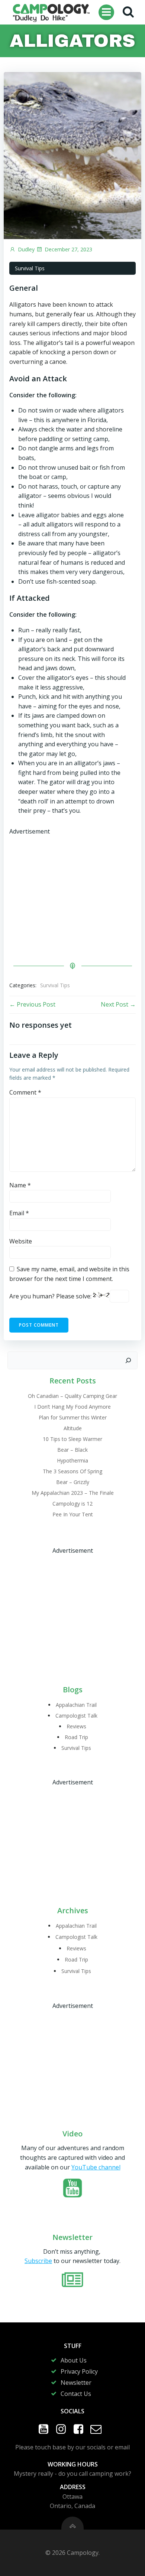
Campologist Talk (76, 1716)
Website (21, 1241)
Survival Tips (30, 268)
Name (20, 1185)
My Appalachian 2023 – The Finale (73, 1493)
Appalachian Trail (76, 1705)
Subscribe (38, 2261)
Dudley (26, 249)
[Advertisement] (72, 888)
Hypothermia (72, 1460)
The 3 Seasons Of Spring (72, 1471)
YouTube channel (96, 2167)
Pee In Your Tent (73, 1514)
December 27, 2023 (68, 249)
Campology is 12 (72, 1504)
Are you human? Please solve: (51, 1296)
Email (19, 1213)
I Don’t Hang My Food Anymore (72, 1407)
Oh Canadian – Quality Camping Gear (72, 1396)
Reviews (76, 1726)
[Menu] (106, 12)
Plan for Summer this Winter (73, 1417)
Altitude (73, 1428)
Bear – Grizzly (73, 1482)
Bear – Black (72, 1450)
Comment (25, 1092)
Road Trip (76, 1737)
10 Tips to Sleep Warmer (72, 1439)
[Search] (128, 1360)
